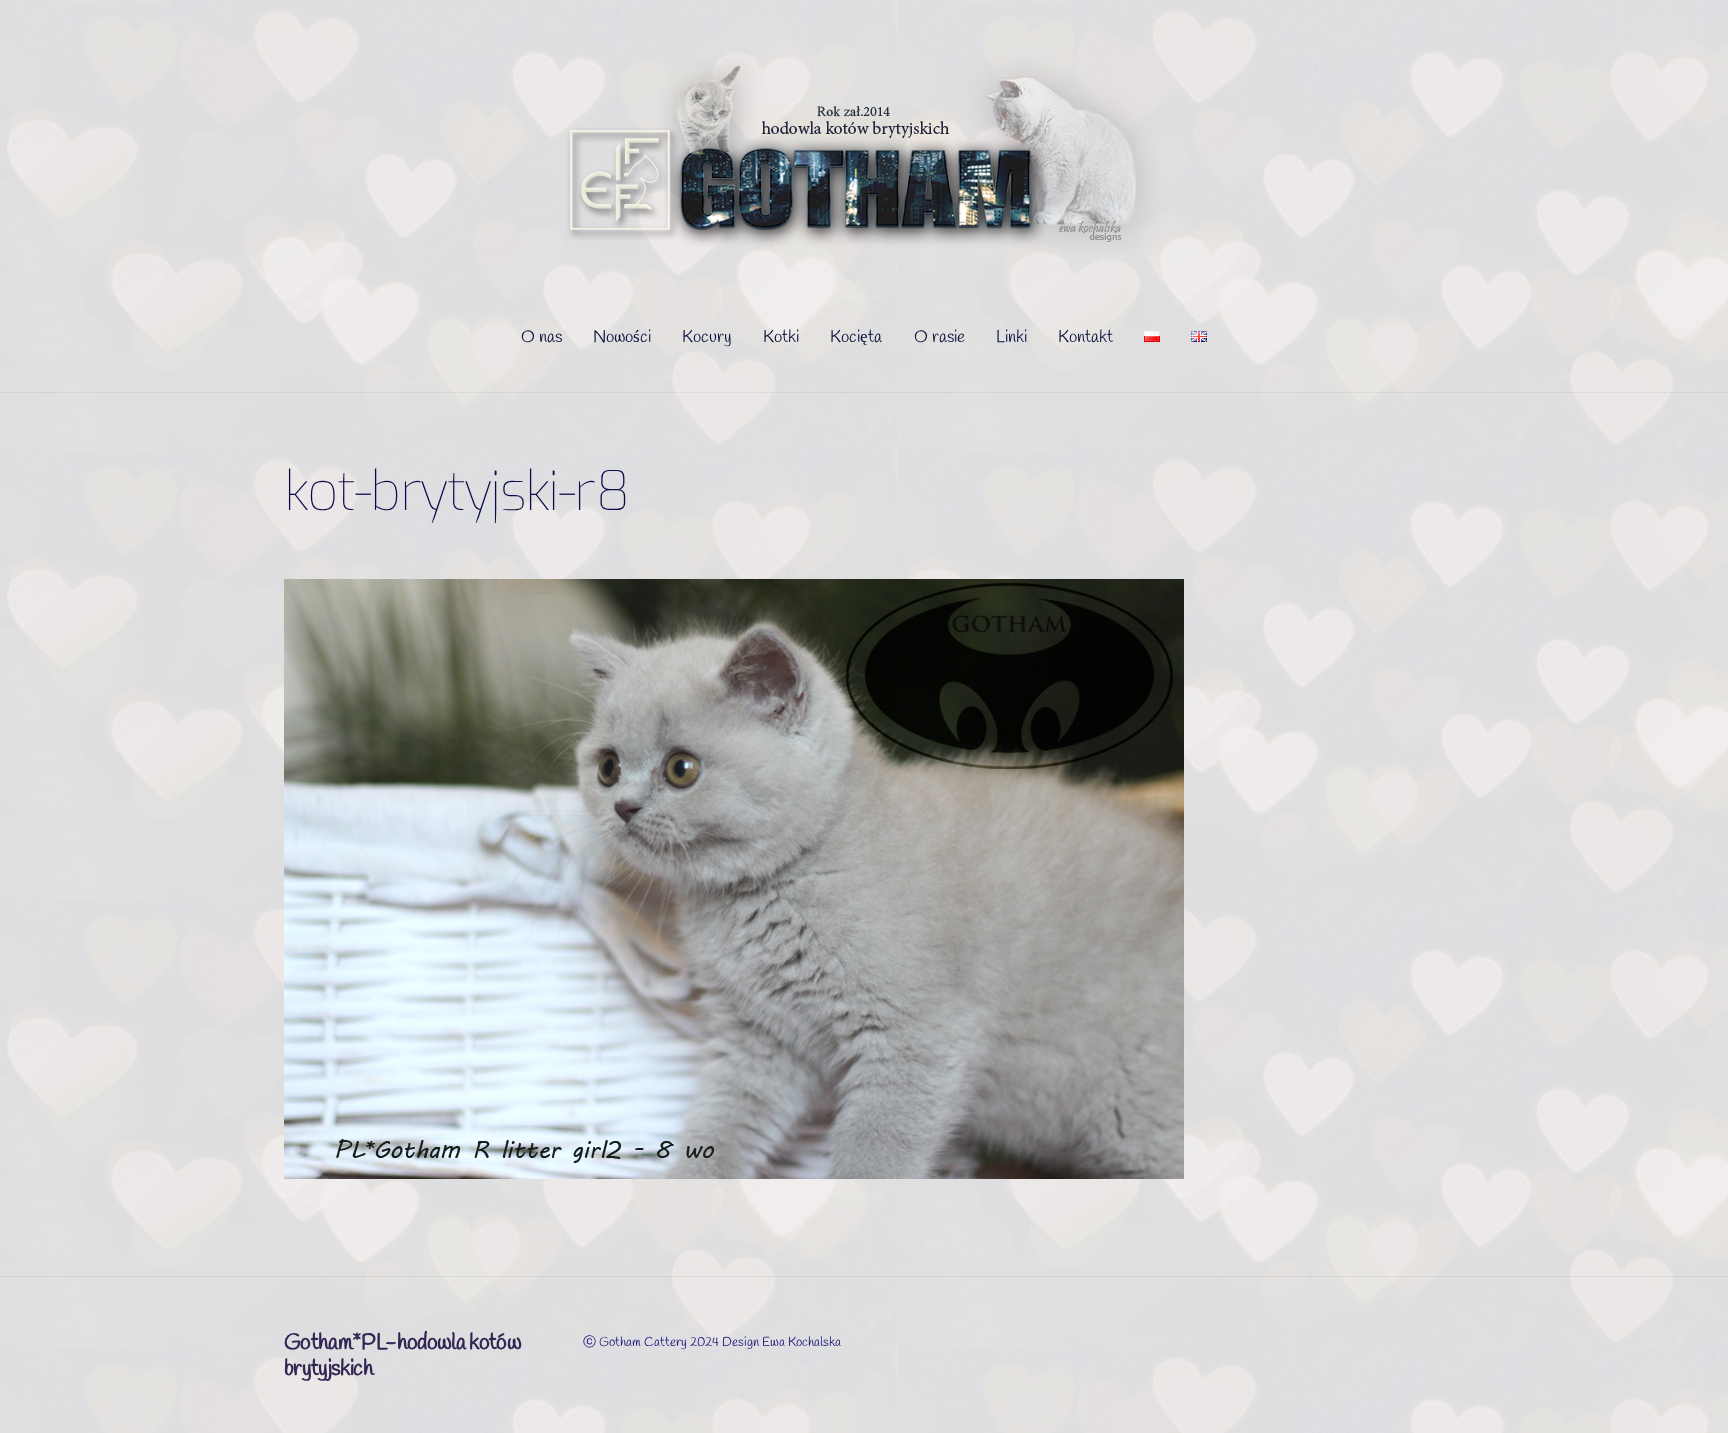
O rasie (939, 337)
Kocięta (856, 337)
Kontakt (1085, 337)
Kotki (781, 337)
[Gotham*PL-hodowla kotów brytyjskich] (864, 245)
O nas (541, 337)
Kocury (707, 337)
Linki (1011, 337)
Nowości (622, 337)
